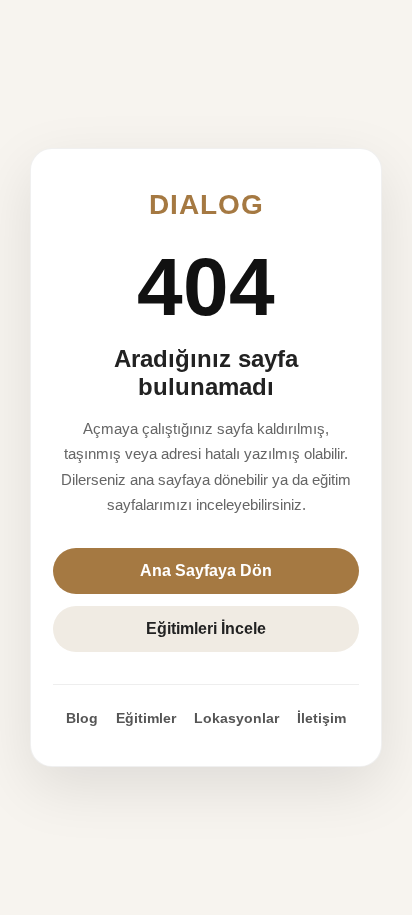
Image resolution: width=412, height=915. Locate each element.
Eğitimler (146, 718)
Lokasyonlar (236, 718)
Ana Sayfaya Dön (206, 570)
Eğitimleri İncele (206, 628)
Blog (82, 718)
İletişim (321, 718)
